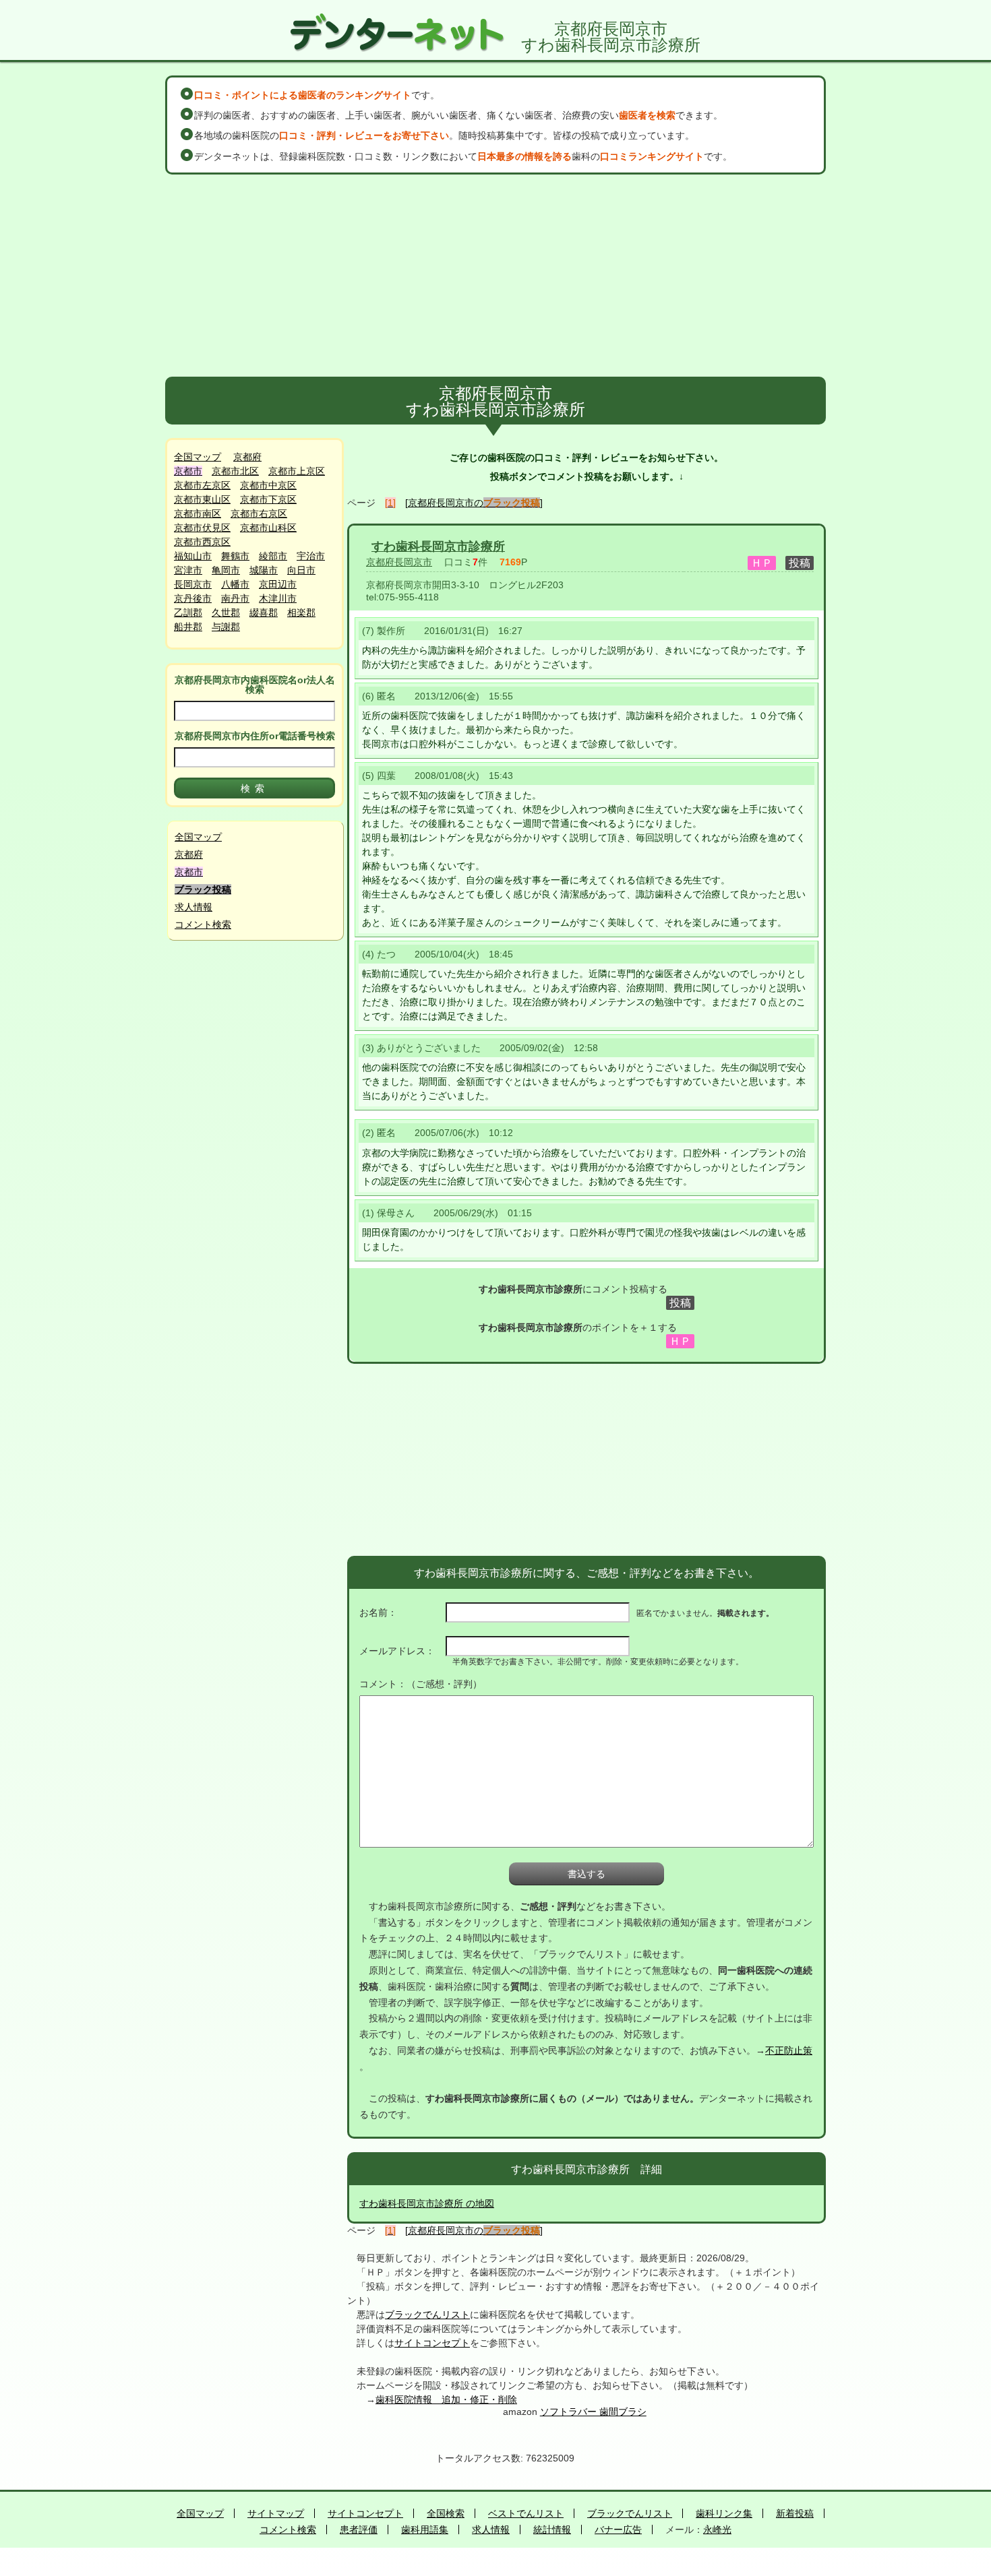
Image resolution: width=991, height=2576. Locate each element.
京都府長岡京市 (399, 562)
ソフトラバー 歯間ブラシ (593, 2412)
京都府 (247, 457)
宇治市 (311, 556)
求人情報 (193, 907)
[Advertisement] (495, 276)
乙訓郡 (188, 612)
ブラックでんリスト (427, 2315)
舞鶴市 (235, 556)
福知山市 (193, 556)
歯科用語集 (425, 2530)
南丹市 (235, 598)
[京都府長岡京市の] (474, 503)
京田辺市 (278, 584)
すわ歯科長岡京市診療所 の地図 (427, 2203)
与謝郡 (226, 627)
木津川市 (278, 598)
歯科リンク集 (724, 2513)
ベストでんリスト (526, 2513)
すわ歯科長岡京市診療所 (438, 546)
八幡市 (235, 584)
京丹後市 (193, 598)
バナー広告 (618, 2530)
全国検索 (446, 2513)
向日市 (301, 570)
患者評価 (359, 2530)
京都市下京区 (268, 499)
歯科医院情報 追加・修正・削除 (446, 2399)
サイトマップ (276, 2513)
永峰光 (717, 2530)
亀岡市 (226, 570)
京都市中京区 (268, 485)
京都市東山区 (202, 499)
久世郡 (226, 612)
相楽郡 (301, 612)
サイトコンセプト (432, 2343)
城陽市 (264, 570)
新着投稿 (795, 2513)
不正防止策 (789, 2050)
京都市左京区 (202, 485)
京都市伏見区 (202, 528)
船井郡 (188, 627)
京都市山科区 (268, 528)
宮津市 (188, 570)
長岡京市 (193, 584)
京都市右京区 (259, 513)
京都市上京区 (297, 471)
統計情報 (552, 2530)
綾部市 (273, 556)
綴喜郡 (264, 612)
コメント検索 (203, 924)
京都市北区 (235, 471)
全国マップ (198, 457)
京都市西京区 (202, 542)
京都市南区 (198, 513)
